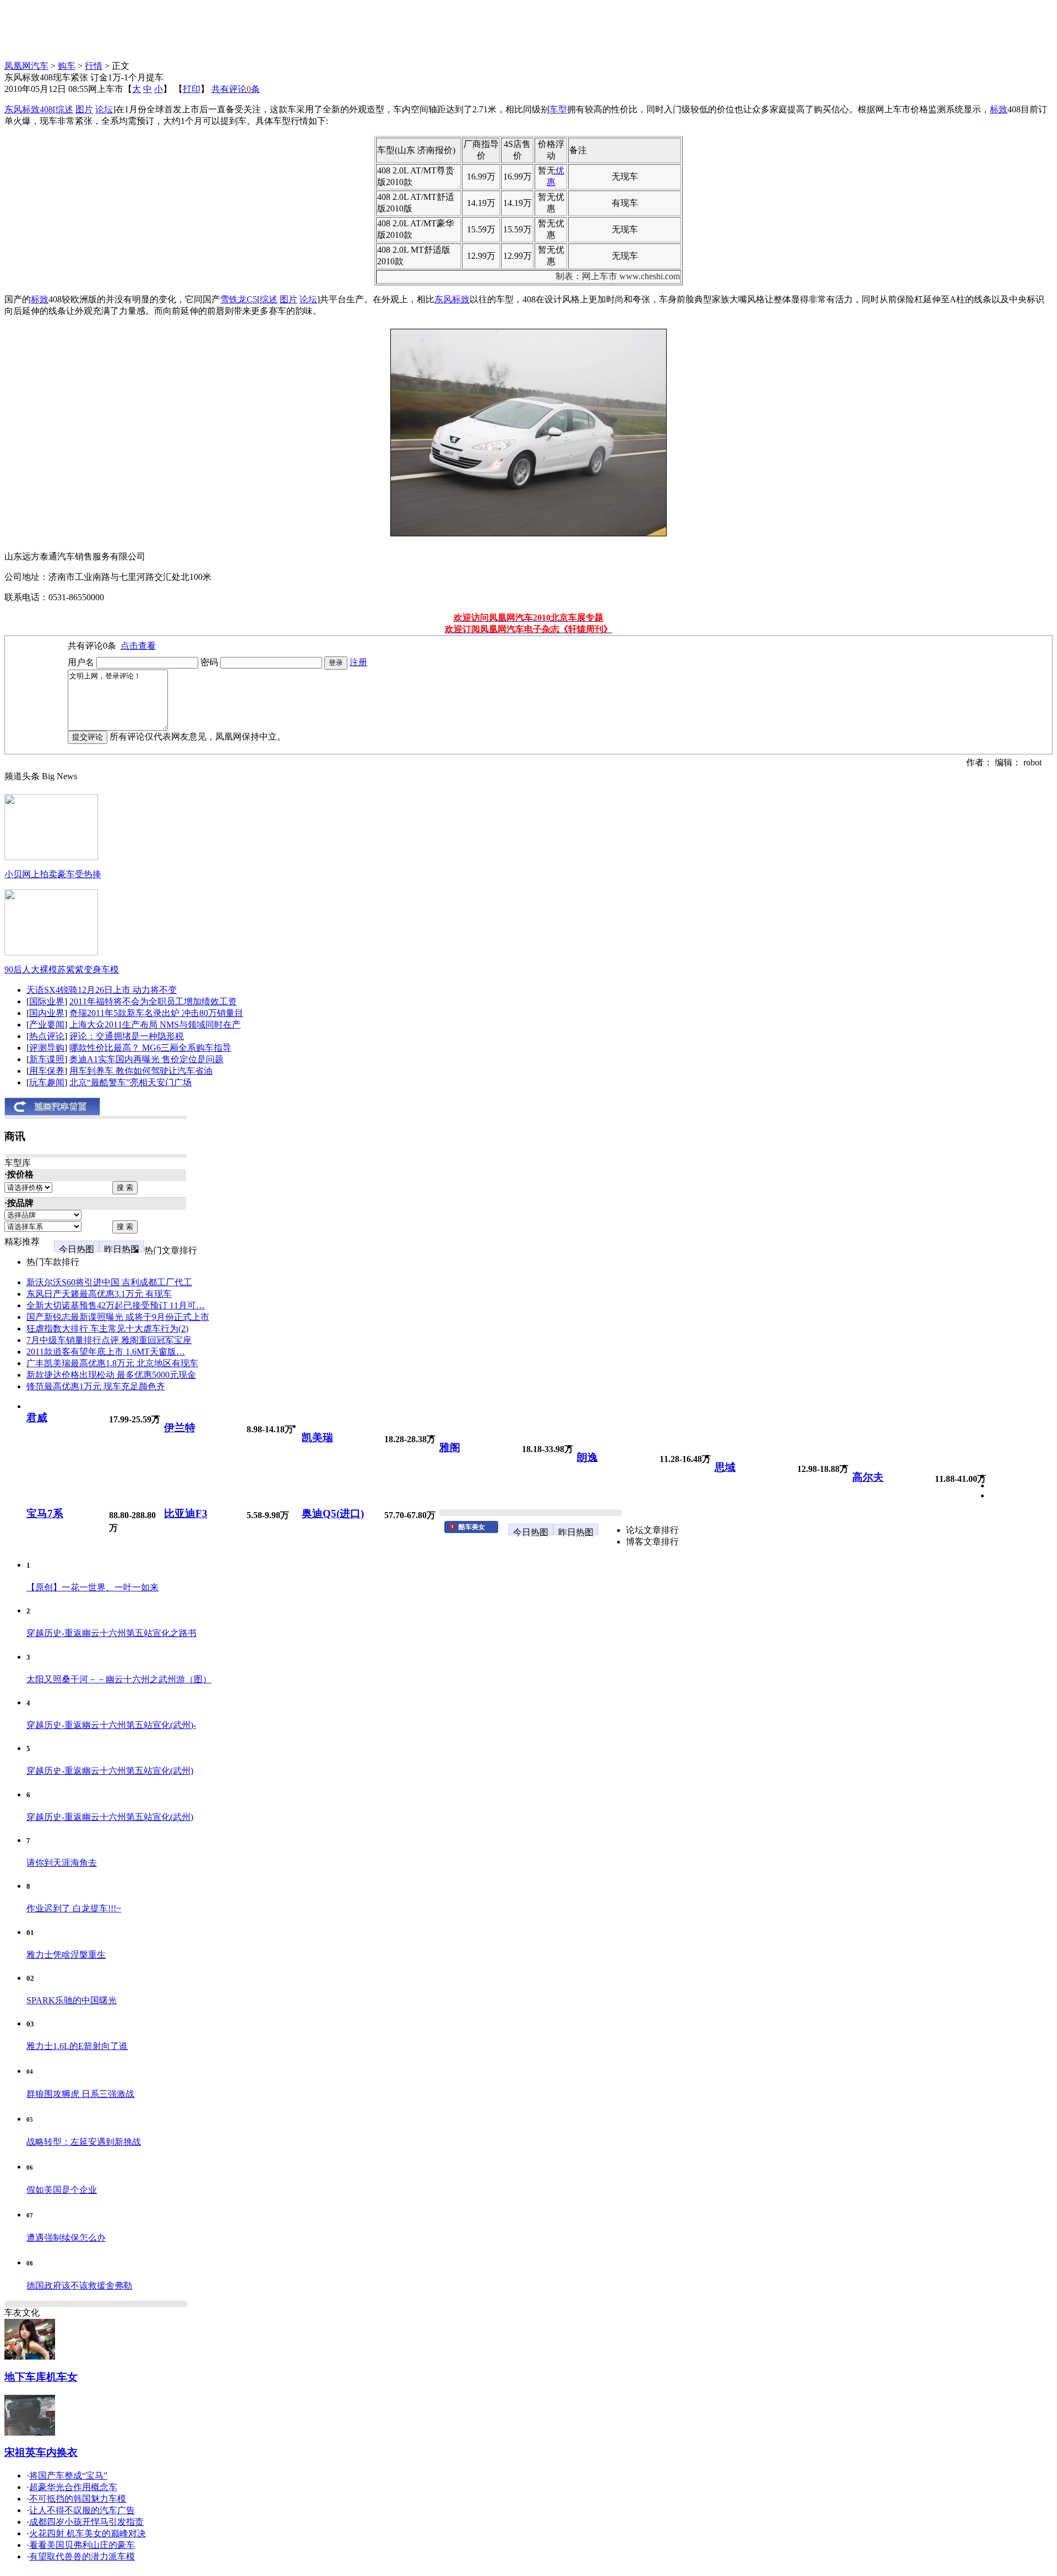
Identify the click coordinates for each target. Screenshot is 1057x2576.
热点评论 (47, 1036)
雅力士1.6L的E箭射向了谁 (77, 2046)
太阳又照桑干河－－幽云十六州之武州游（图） (119, 1679)
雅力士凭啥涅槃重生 (66, 1955)
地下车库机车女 (41, 2377)
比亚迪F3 (186, 1513)
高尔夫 (868, 1477)
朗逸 (587, 1457)
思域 (725, 1467)
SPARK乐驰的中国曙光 (72, 2000)
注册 (358, 662)
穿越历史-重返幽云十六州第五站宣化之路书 (111, 1633)
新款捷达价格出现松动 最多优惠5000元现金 (111, 1375)
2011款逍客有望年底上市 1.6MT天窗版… (106, 1352)
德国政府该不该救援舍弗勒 (79, 2286)
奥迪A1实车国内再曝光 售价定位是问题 (146, 1059)
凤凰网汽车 (26, 66)
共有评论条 (236, 89)
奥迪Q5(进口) (333, 1513)
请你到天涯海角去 (62, 1863)
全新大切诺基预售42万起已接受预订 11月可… (116, 1305)
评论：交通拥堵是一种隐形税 (127, 1036)
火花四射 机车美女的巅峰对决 (88, 2533)
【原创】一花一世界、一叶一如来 (92, 1587)
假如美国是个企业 (62, 2190)
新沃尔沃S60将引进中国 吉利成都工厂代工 (109, 1282)
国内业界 (47, 1013)
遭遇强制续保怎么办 (66, 2238)
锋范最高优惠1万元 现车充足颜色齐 (96, 1386)
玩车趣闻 (47, 1082)
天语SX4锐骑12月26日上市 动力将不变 (102, 990)
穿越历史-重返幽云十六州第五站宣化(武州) (110, 1771)
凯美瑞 (317, 1438)
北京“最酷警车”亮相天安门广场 (130, 1082)
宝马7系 (45, 1513)
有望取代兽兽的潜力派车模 (82, 2556)
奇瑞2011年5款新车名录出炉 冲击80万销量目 (156, 1013)
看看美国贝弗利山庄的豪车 (82, 2545)
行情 (94, 66)
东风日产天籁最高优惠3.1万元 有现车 (99, 1294)
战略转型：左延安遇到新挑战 (84, 2142)
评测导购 (47, 1048)
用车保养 (47, 1071)
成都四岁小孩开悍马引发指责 (86, 2522)
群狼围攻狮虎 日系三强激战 (80, 2094)
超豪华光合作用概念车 (73, 2487)
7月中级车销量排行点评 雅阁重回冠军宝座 (109, 1340)
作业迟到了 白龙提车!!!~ (74, 1908)
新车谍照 (47, 1059)
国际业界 (47, 1001)
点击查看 (138, 646)
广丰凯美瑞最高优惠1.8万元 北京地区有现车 (112, 1363)
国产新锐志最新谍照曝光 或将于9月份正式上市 (118, 1317)
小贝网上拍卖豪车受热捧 (53, 874)
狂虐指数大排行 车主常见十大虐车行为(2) (107, 1328)
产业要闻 (47, 1025)
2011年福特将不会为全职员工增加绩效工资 (153, 1001)
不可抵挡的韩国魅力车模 (78, 2499)
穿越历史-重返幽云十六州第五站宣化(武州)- (111, 1725)
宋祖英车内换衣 (41, 2452)
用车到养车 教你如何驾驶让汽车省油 (141, 1071)
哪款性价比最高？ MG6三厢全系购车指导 (150, 1048)
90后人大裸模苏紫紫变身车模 (62, 969)
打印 (192, 89)
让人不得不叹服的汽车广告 (82, 2510)
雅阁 (450, 1447)
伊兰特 (180, 1428)
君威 (37, 1418)
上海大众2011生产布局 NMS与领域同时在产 (155, 1025)
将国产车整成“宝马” (68, 2476)
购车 (67, 66)
